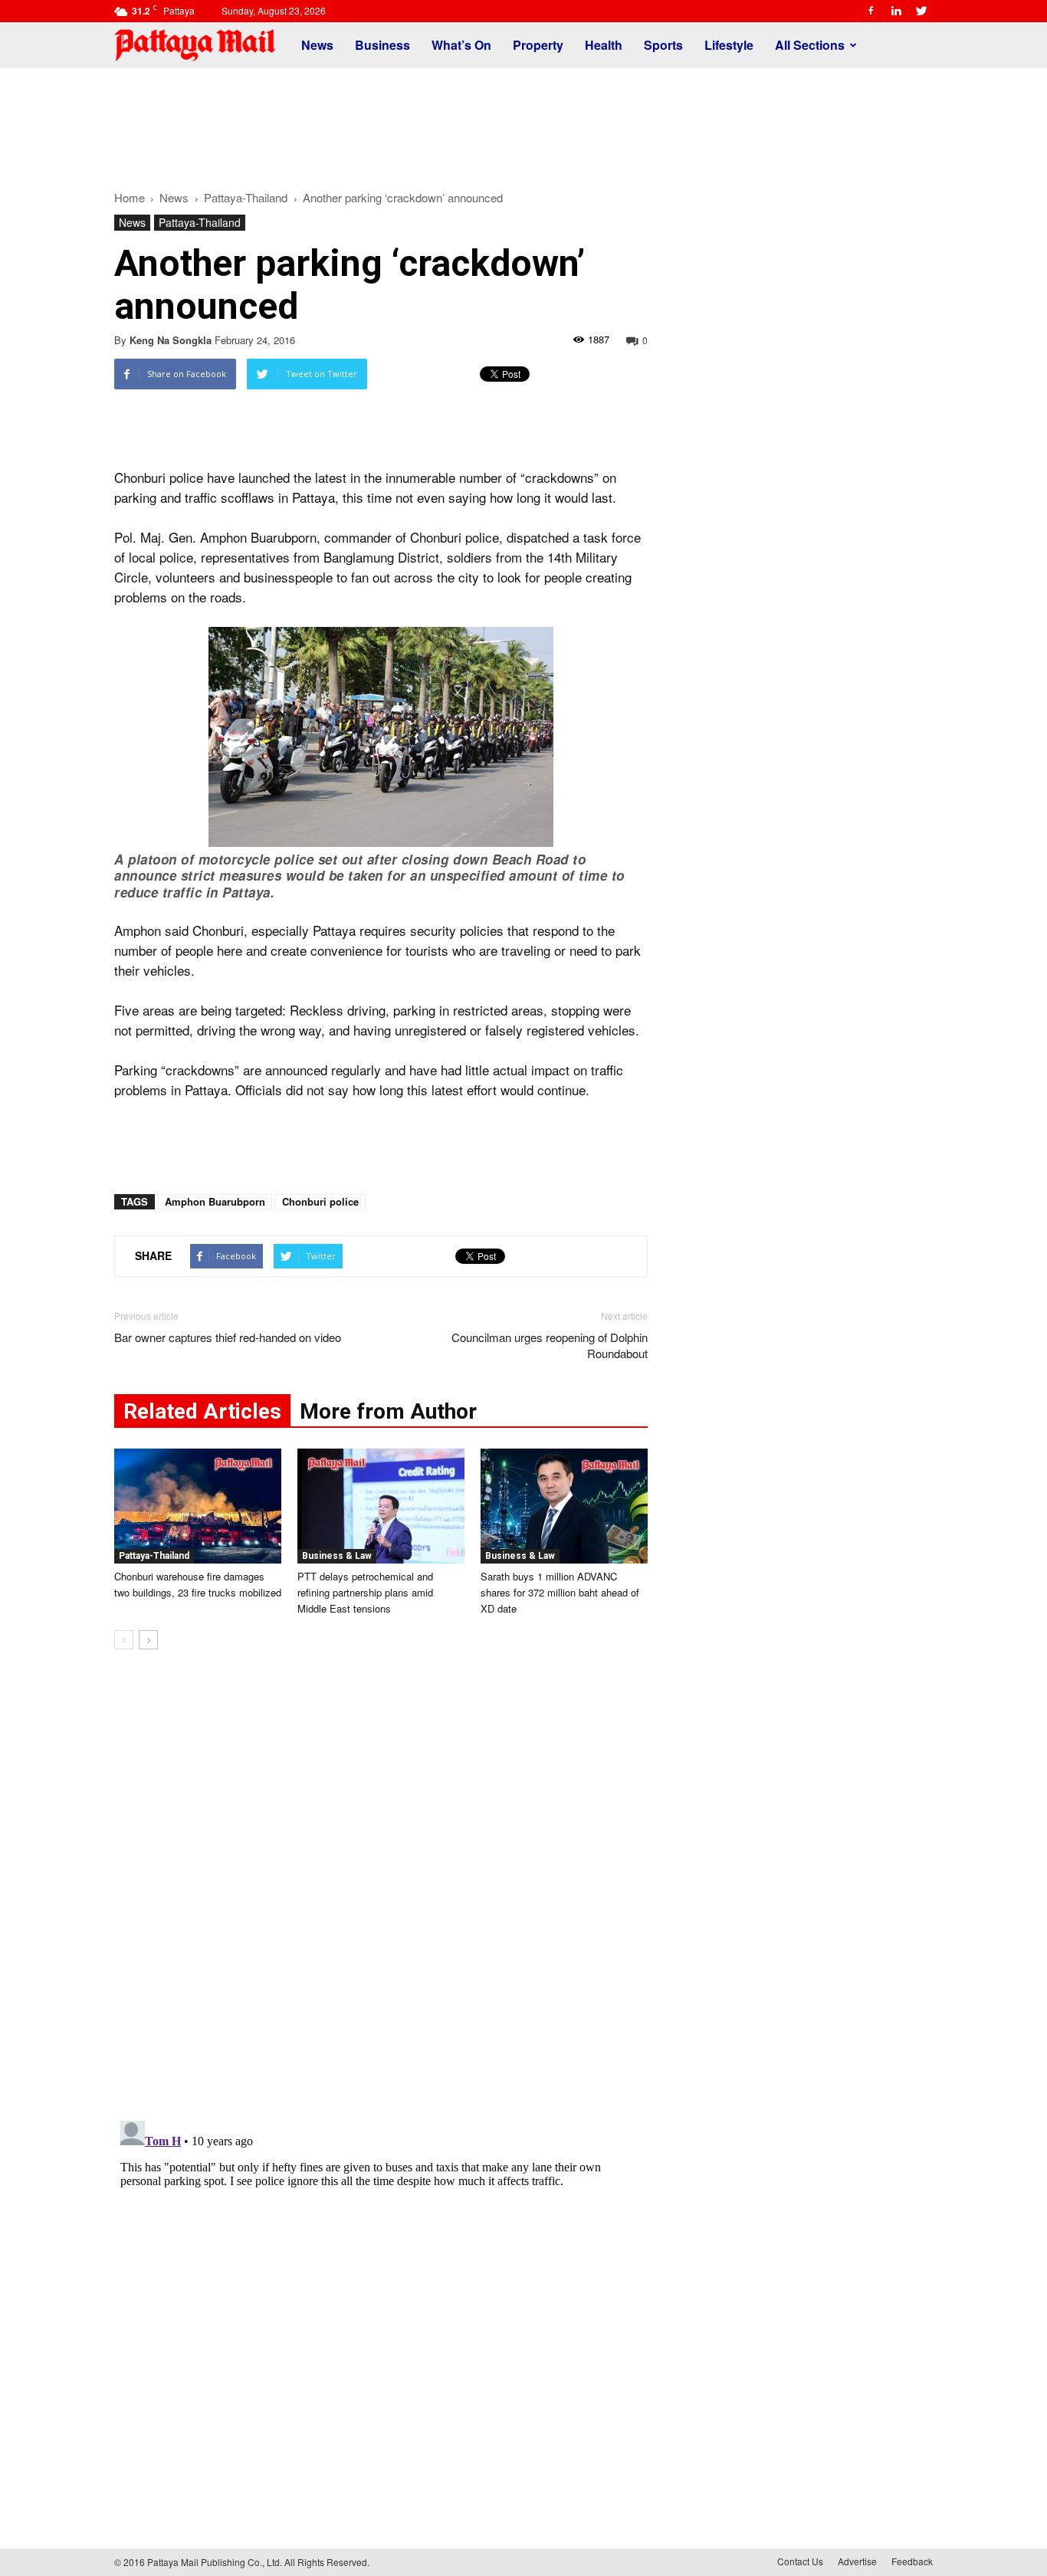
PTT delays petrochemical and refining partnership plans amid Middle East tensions (365, 1592)
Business (382, 45)
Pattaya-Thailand (200, 222)
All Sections (810, 45)
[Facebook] (871, 11)
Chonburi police (320, 1201)
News (317, 45)
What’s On (461, 45)
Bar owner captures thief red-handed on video (228, 1337)
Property (538, 45)
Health (604, 45)
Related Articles (202, 1411)
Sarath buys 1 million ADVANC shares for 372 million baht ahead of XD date (560, 1592)
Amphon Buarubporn (215, 1201)
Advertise (857, 2561)
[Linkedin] (896, 11)
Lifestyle (729, 45)
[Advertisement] (523, 121)
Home (130, 197)
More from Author (388, 1411)
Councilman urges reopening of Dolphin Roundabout (550, 1345)
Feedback (912, 2561)
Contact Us (800, 2561)
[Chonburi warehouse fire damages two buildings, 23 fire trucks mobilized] (198, 1506)
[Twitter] (921, 11)
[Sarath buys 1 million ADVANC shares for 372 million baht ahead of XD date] (564, 1506)
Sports (663, 45)
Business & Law (337, 1556)
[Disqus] (381, 1894)
